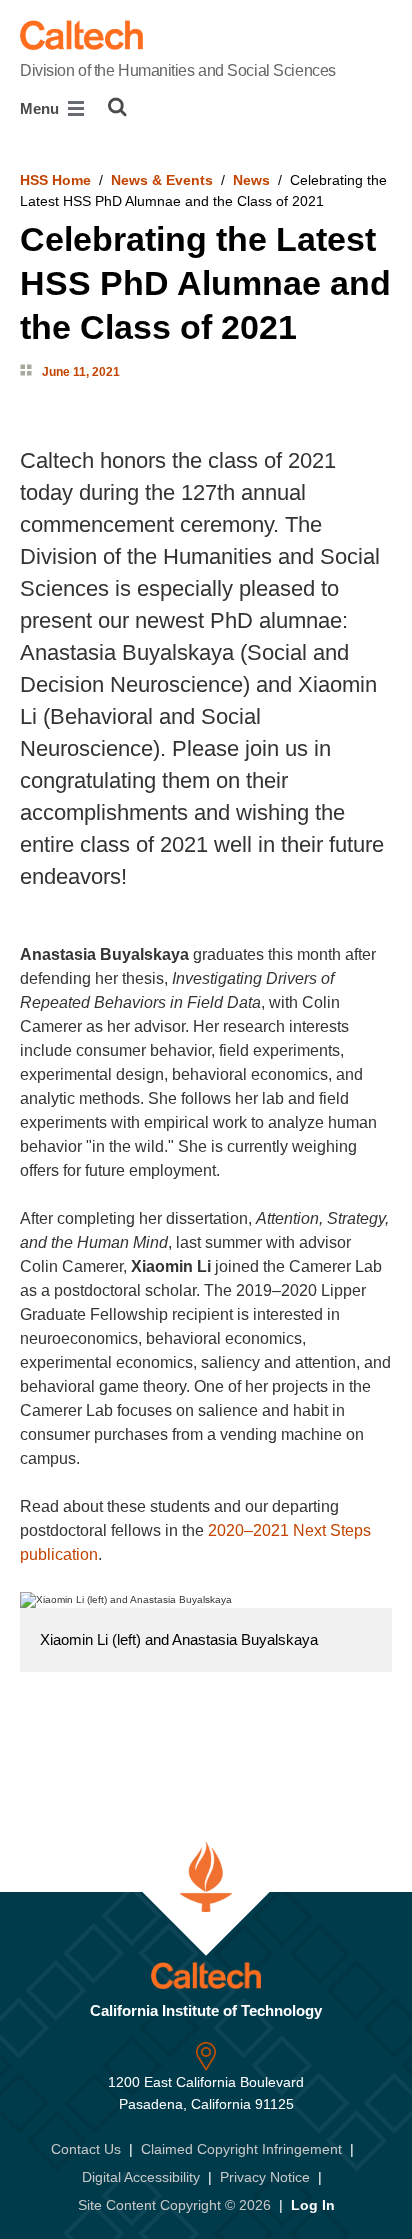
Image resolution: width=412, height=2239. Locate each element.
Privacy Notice (265, 2177)
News (251, 180)
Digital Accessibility (141, 2177)
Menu (41, 108)
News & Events (162, 180)
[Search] (117, 107)
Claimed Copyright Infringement (241, 2149)
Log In (313, 2205)
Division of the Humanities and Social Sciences (178, 70)
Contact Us (86, 2149)
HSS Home (55, 180)
